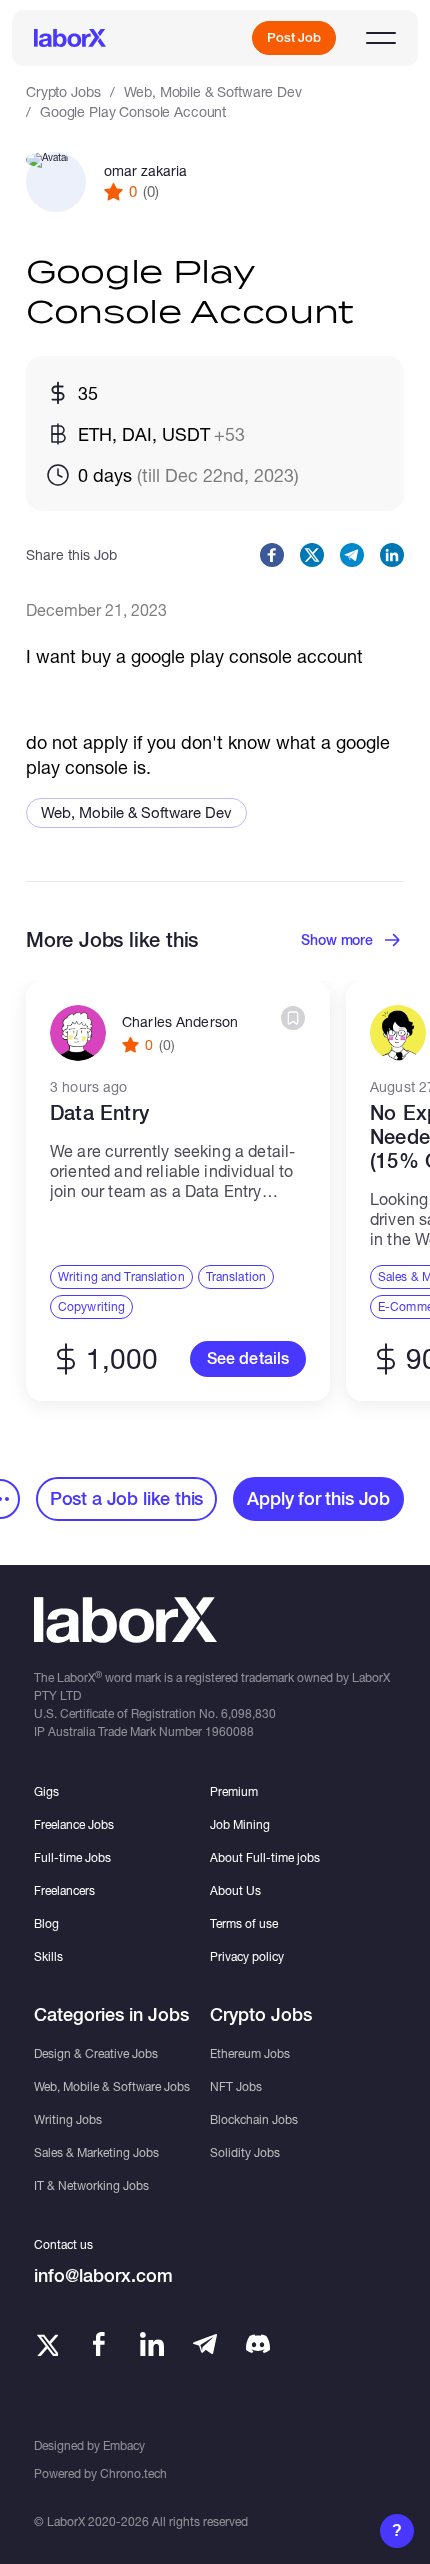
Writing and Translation (121, 1276)
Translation (236, 1276)
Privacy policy (247, 1956)
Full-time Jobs (72, 1857)
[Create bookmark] (293, 1018)
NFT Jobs (236, 2086)
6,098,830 (248, 1713)
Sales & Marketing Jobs (96, 2152)
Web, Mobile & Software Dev (212, 91)
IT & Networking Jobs (91, 2185)
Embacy (124, 2445)
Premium (234, 1791)
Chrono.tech (133, 2473)
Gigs (46, 1791)
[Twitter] (46, 2344)
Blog (46, 1923)
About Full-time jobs (265, 1857)
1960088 (229, 1731)
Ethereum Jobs (250, 2053)
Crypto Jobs (63, 91)
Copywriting (91, 1306)
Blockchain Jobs (254, 2119)
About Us (235, 1890)
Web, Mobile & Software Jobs (112, 2086)
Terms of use (244, 1923)
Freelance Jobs (74, 1824)
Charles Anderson (180, 1022)
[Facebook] (99, 2344)
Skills (48, 1956)
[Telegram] (205, 2344)
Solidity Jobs (245, 2152)
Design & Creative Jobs (96, 2053)
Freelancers (64, 1890)
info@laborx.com (103, 2275)
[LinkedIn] (152, 2344)
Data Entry (99, 1113)
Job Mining (240, 1824)
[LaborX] (70, 38)
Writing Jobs (68, 2119)
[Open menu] (381, 38)
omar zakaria (145, 171)
